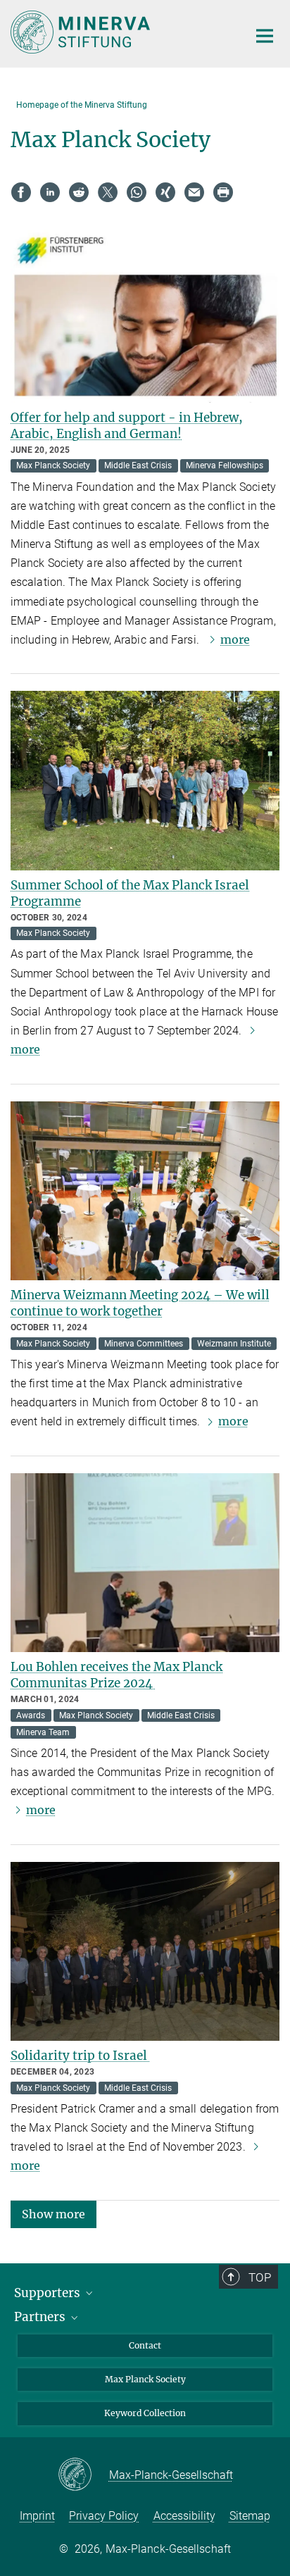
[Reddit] (79, 192)
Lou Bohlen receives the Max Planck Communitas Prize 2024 (116, 1675)
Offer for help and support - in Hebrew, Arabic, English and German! (127, 426)
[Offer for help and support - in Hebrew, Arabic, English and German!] (145, 313)
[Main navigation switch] (265, 36)
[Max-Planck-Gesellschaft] (83, 2475)
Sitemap (250, 2516)
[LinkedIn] (50, 192)
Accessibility (184, 2516)
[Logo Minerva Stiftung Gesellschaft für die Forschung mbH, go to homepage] (119, 32)
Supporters (49, 2293)
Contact (145, 2345)
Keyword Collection (145, 2413)
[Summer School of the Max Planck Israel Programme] (145, 781)
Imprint (37, 2516)
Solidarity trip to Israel (80, 2056)
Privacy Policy (104, 2516)
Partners (41, 2317)
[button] (53, 2213)
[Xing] (165, 192)
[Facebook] (21, 192)
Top (260, 2277)
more (235, 639)
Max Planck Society (145, 2379)
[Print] (223, 192)
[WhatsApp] (137, 192)
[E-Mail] (194, 192)
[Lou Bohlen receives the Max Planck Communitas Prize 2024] (145, 1563)
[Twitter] (108, 192)
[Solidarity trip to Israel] (145, 1952)
